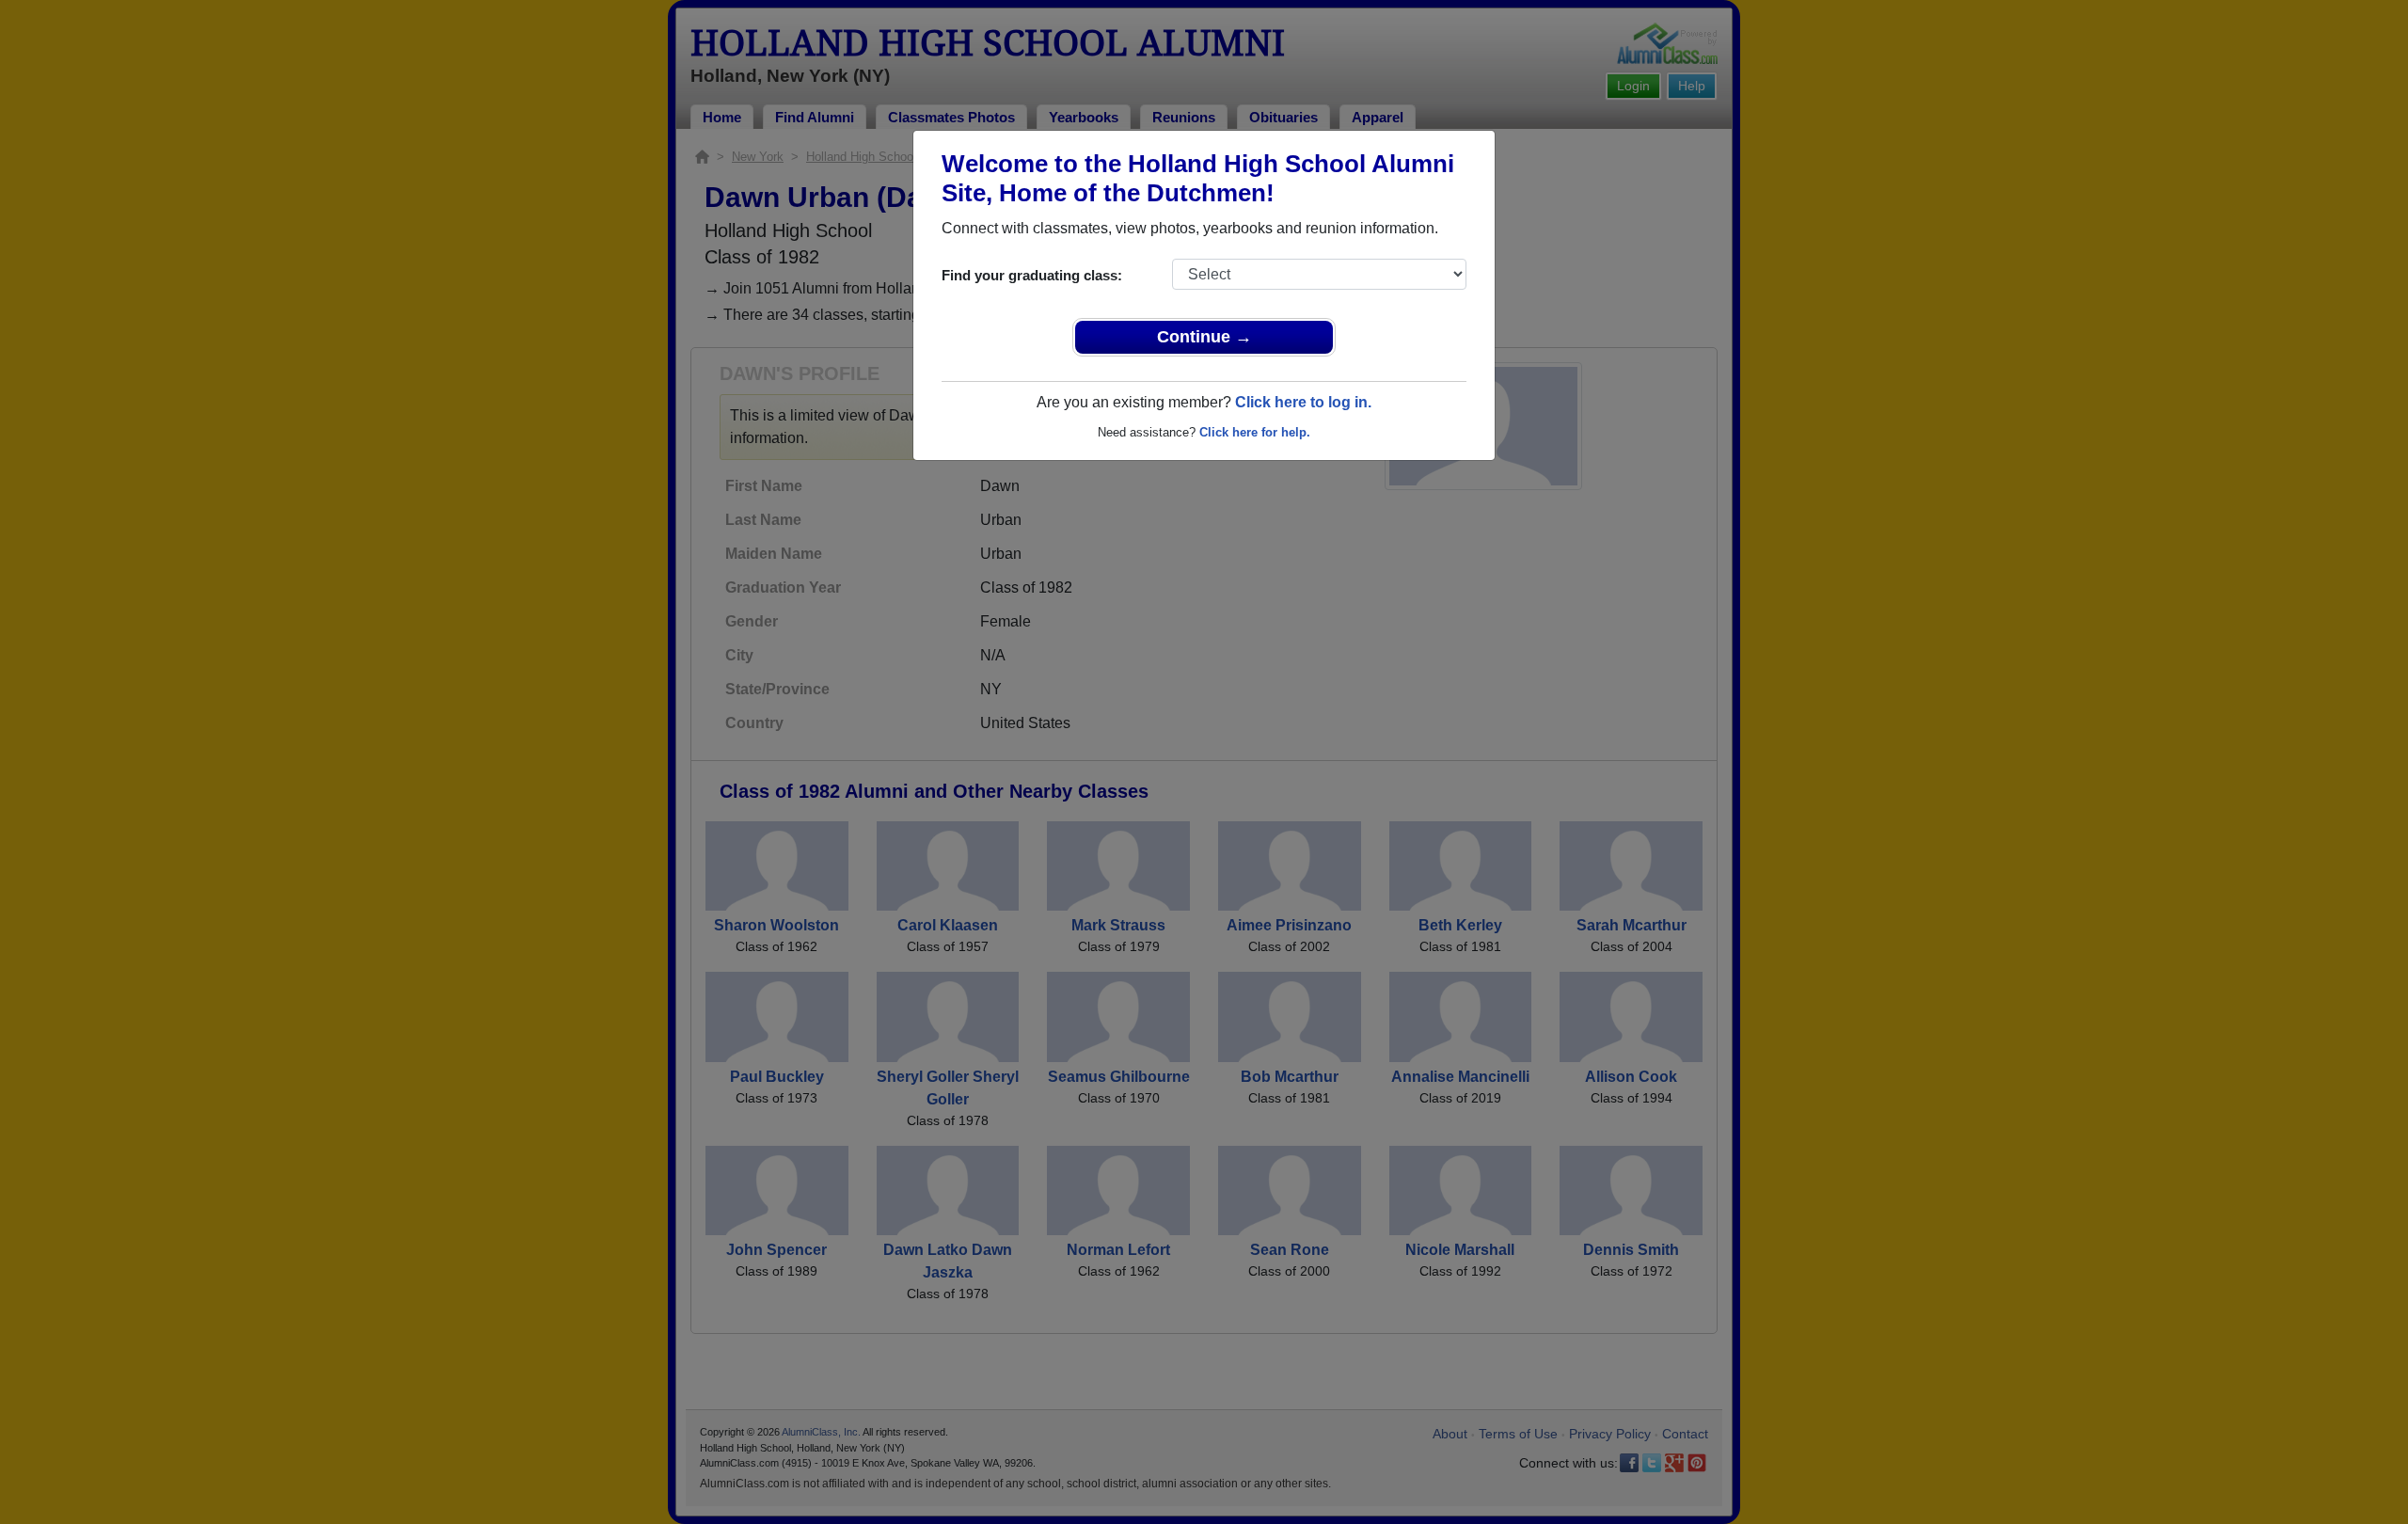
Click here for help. (1255, 432)
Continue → (1204, 337)
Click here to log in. (1303, 402)
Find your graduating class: (1032, 275)
